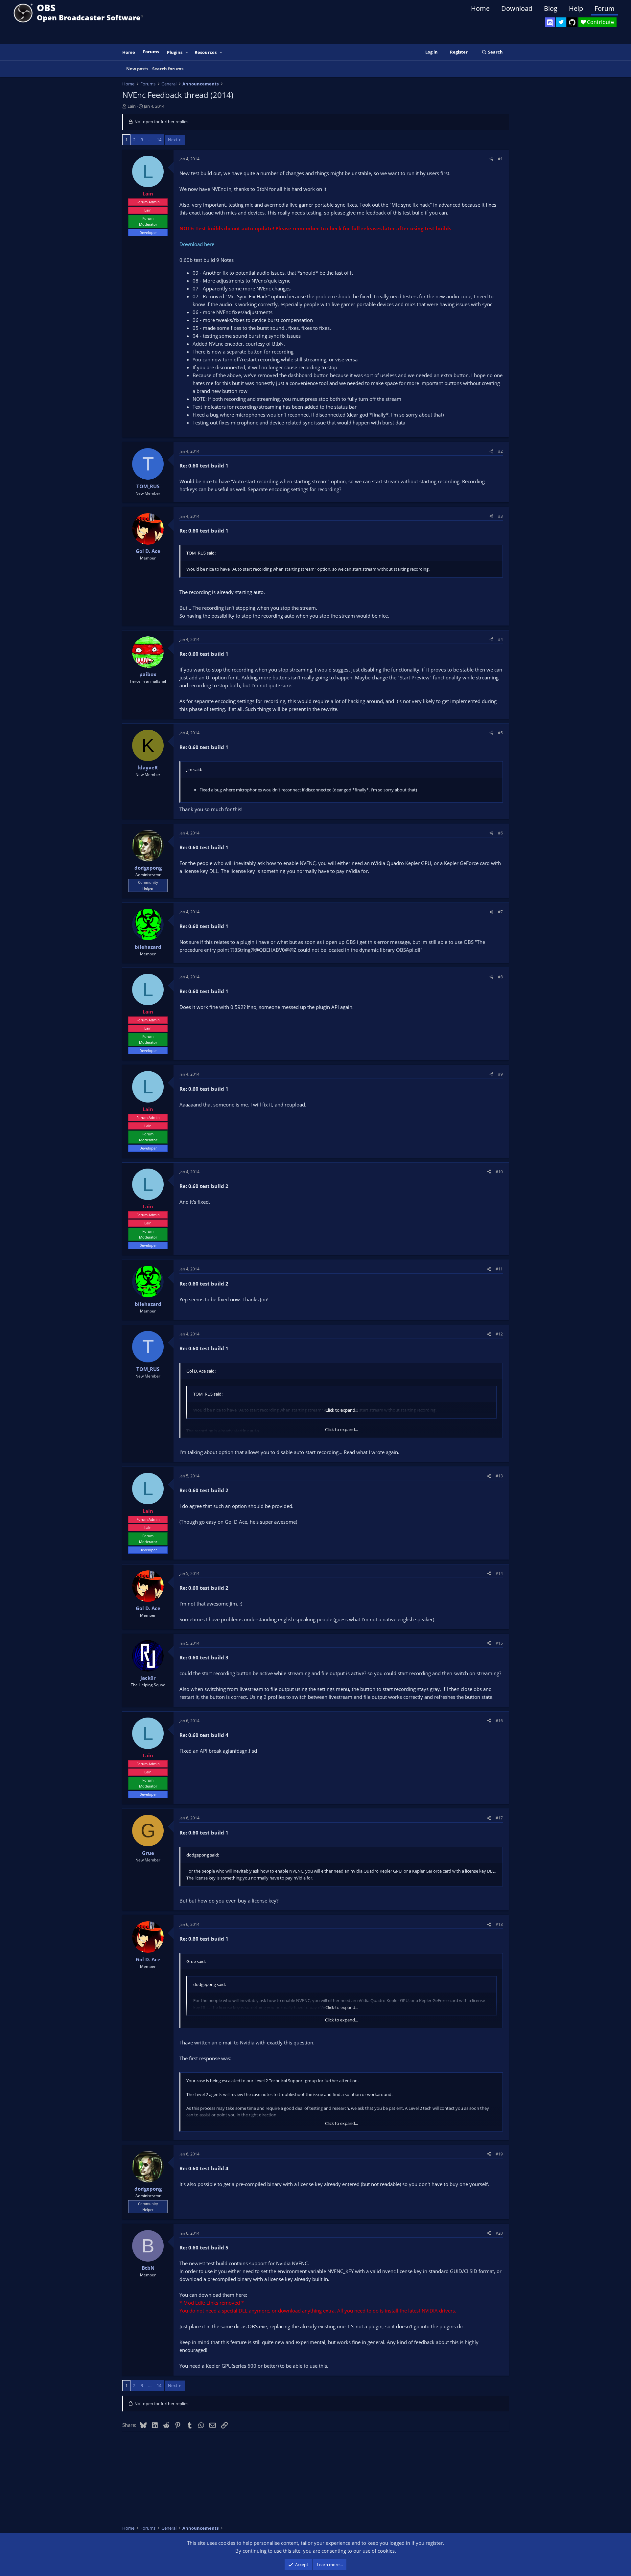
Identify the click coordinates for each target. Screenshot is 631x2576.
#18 (499, 1924)
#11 (499, 1269)
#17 (499, 1818)
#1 (500, 159)
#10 (499, 1172)
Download (517, 8)
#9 (500, 1074)
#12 (499, 1334)
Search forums (168, 69)
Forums (151, 52)
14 (159, 140)
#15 (499, 1643)
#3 (500, 516)
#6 (500, 833)
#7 (500, 912)
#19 (499, 2154)
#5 (500, 733)
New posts (137, 69)
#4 (500, 639)
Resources (206, 52)
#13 (499, 1476)
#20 (499, 2233)
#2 (500, 451)
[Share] (491, 159)
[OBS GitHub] (572, 22)
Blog (551, 8)
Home (480, 8)
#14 (499, 1573)
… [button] (150, 140)
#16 (499, 1721)
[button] (187, 52)
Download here (197, 244)
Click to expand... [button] (342, 1410)
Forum (605, 8)
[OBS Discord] (550, 22)
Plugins (175, 52)
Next (173, 140)
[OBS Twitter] (561, 22)
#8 (500, 977)
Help (576, 8)
